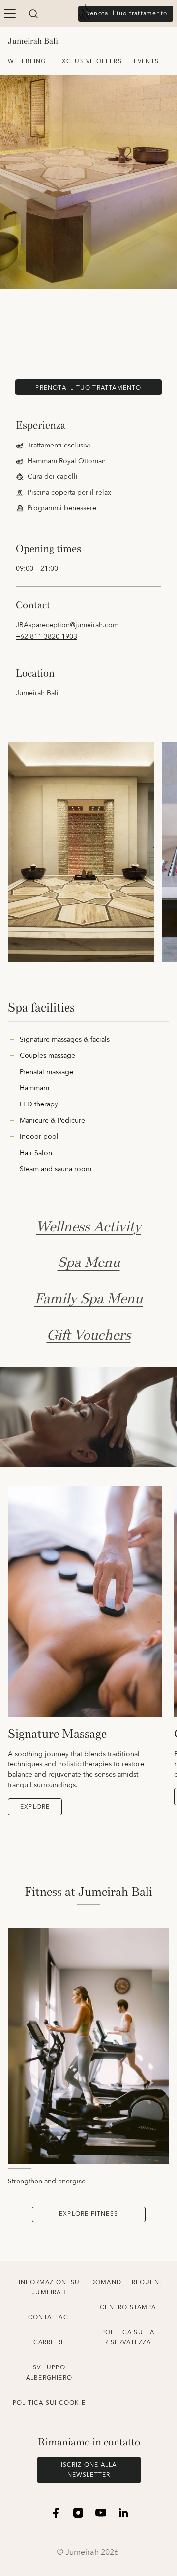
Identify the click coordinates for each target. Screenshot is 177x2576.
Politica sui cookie (49, 2403)
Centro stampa (128, 2307)
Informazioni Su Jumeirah (49, 2287)
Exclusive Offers (90, 62)
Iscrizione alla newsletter (89, 2470)
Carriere (49, 2343)
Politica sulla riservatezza (128, 2338)
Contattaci (49, 2318)
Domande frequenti (128, 2282)
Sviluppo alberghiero (49, 2373)
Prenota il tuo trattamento (126, 13)
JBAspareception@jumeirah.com (67, 625)
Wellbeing (27, 62)
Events (146, 62)
